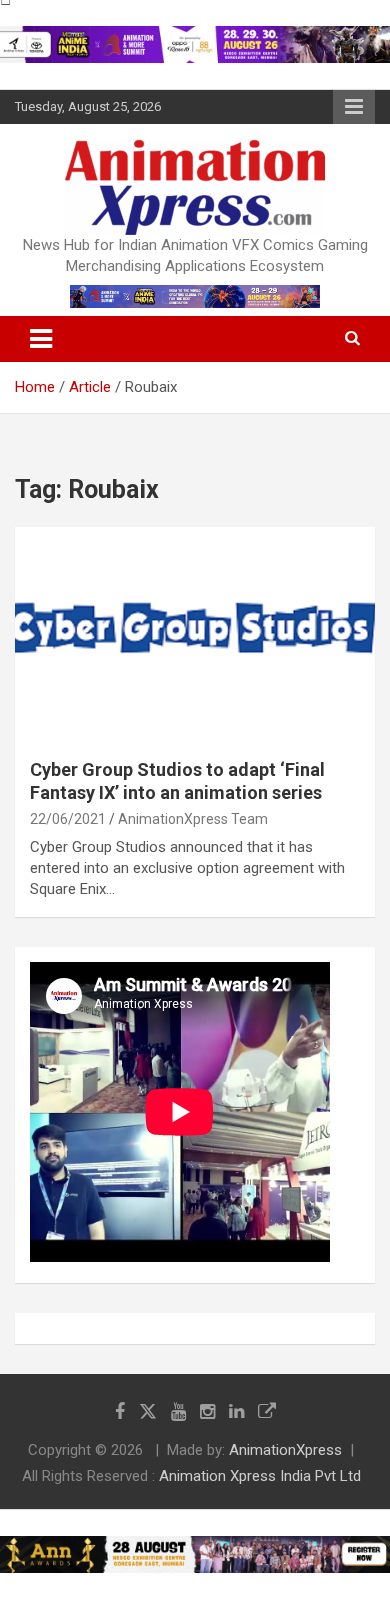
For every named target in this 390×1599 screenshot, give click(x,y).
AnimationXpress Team (193, 819)
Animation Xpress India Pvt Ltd (260, 1476)
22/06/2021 (68, 819)
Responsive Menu (354, 107)
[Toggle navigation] (41, 339)
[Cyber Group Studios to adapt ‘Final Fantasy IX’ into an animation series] (195, 634)
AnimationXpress (285, 1450)
